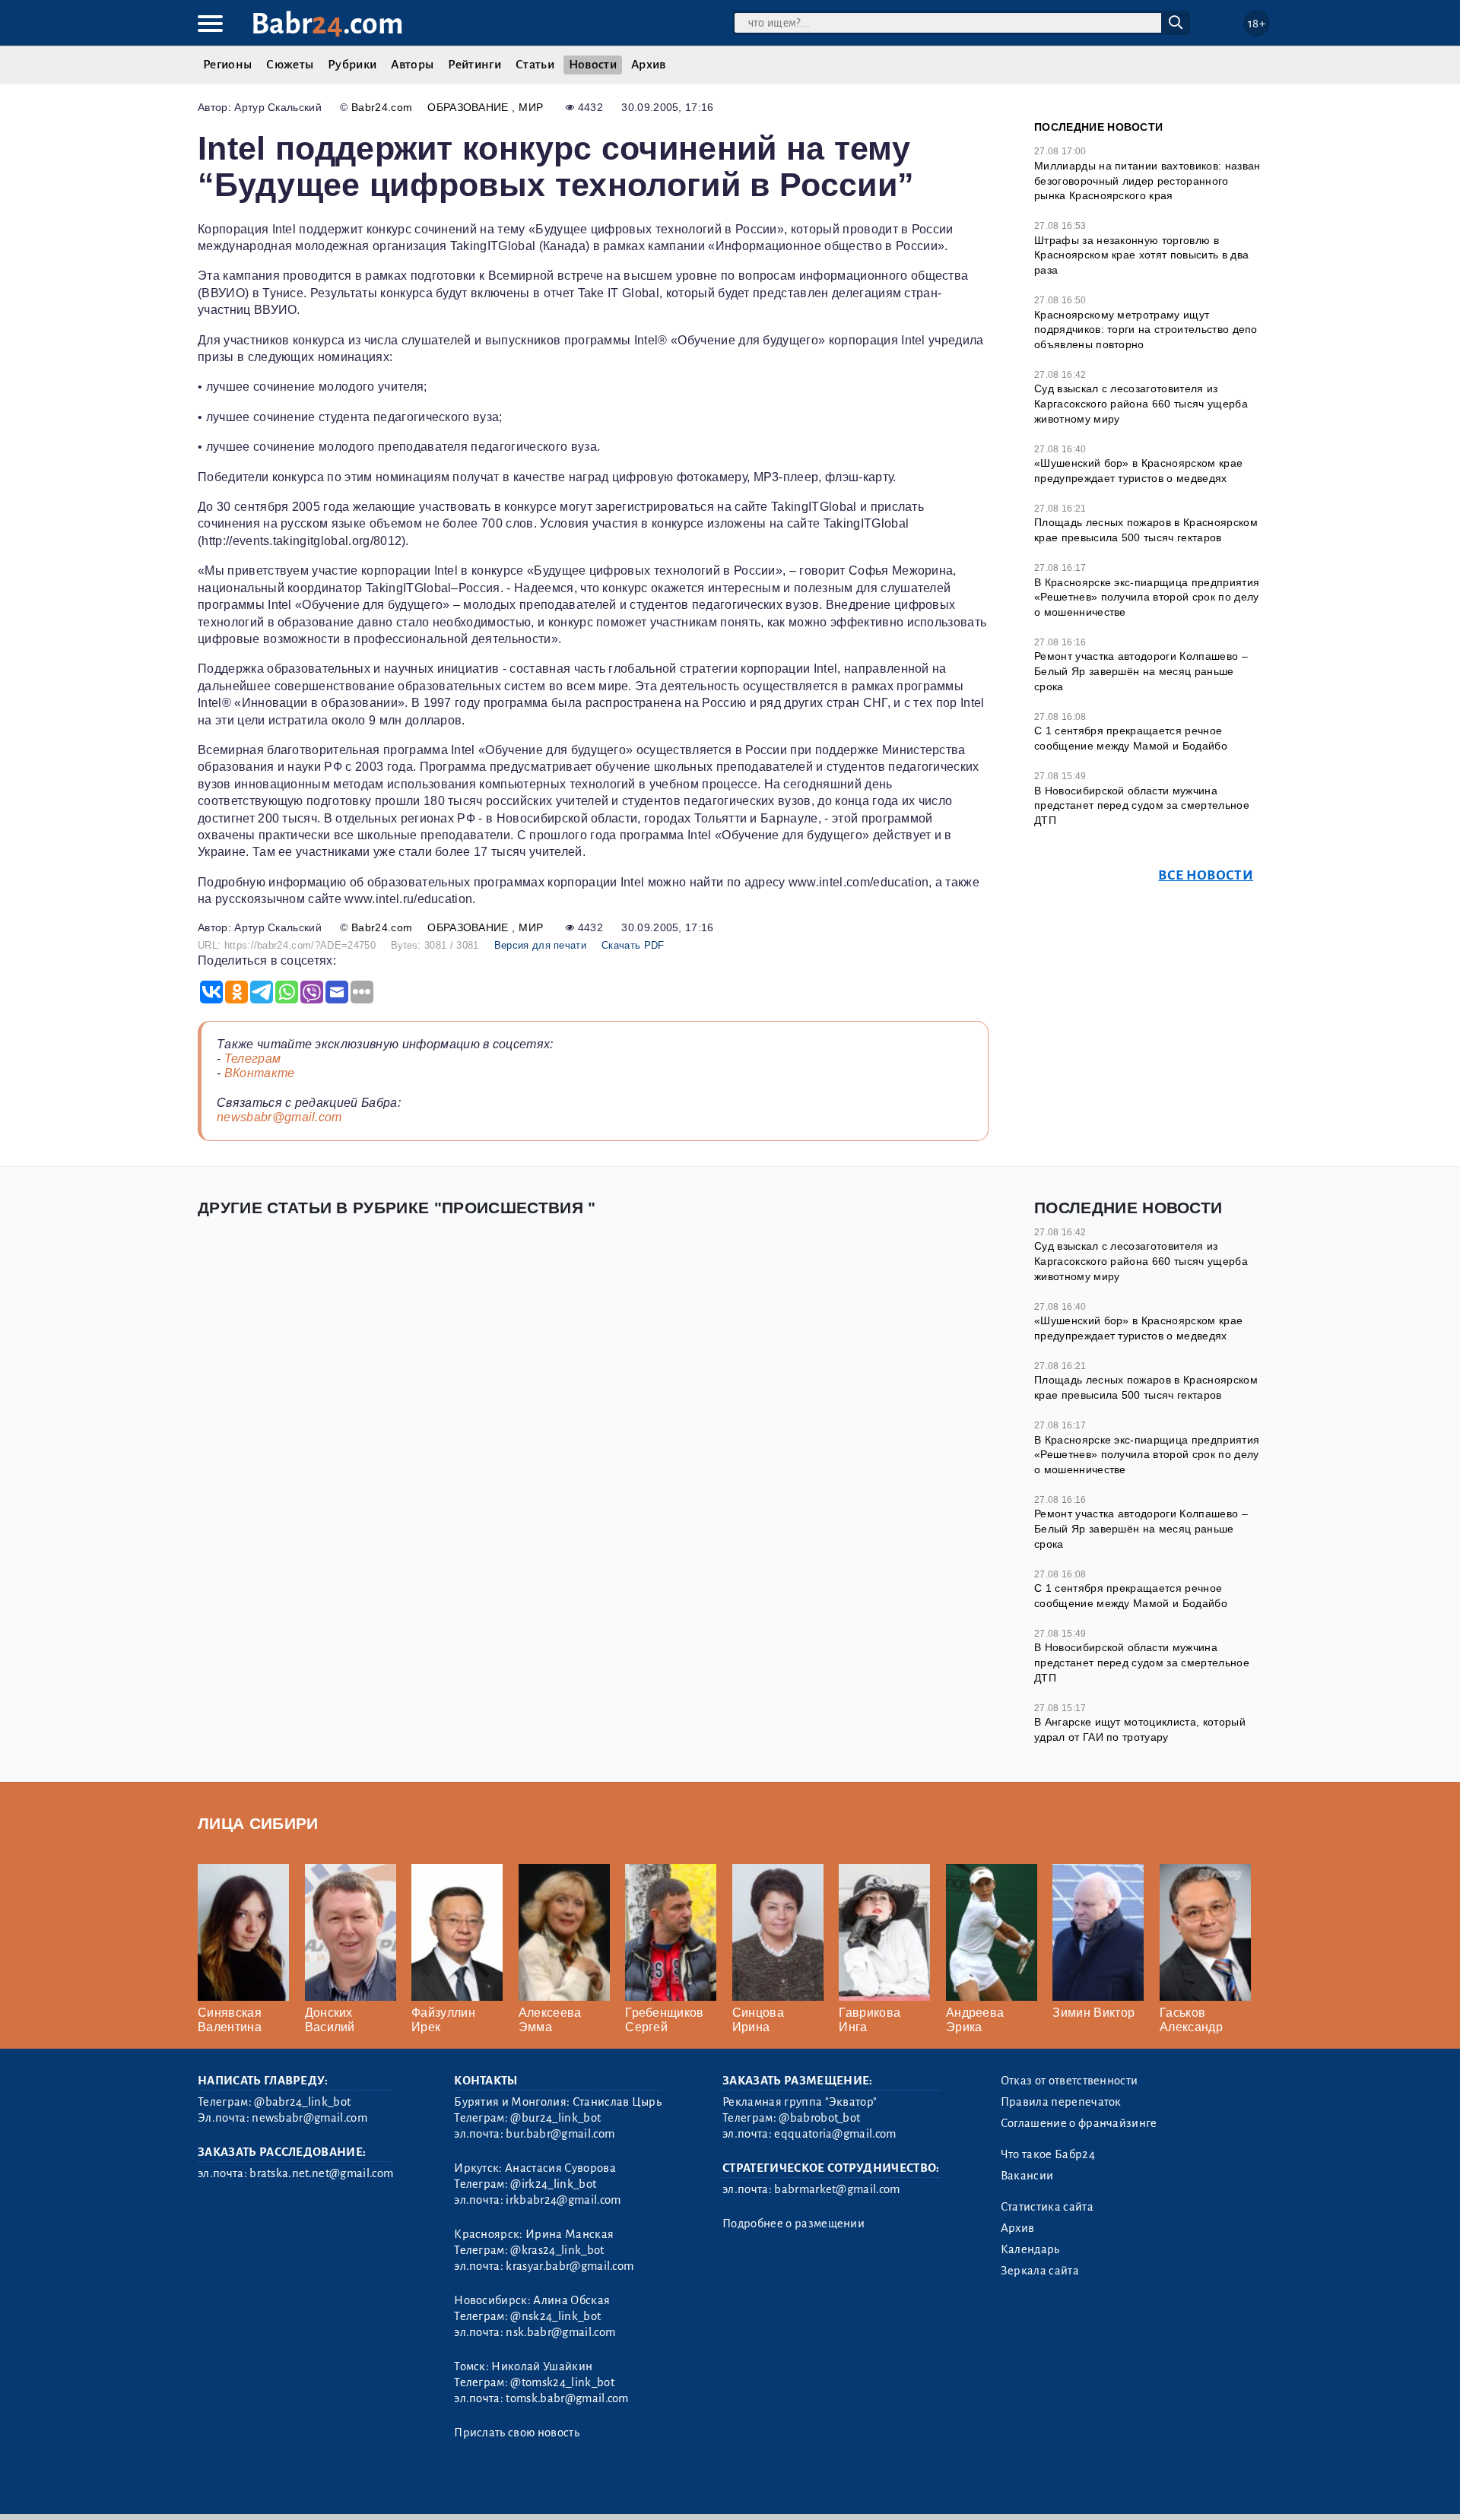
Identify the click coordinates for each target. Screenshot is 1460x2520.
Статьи (535, 65)
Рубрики (352, 65)
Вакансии (1027, 2176)
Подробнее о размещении (793, 2224)
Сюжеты (290, 65)
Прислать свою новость (517, 2433)
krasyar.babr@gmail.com (570, 2266)
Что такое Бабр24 (1048, 2154)
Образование (470, 107)
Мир (531, 107)
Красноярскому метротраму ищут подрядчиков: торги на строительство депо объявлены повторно (1146, 330)
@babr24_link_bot (302, 2102)
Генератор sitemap (544, 2489)
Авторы (412, 65)
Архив (649, 65)
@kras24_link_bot (557, 2250)
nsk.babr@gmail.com (560, 2332)
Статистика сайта (1047, 2207)
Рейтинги (474, 65)
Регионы (227, 65)
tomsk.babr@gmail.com (567, 2398)
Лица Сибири (258, 1823)
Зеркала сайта (1040, 2271)
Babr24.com (382, 107)
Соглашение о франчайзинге (1079, 2123)
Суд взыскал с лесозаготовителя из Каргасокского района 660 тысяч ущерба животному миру (1141, 403)
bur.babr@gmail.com (560, 2134)
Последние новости (1098, 127)
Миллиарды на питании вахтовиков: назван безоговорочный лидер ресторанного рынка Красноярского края (1147, 181)
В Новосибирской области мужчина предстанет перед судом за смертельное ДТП (1142, 805)
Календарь (1030, 2249)
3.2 (291, 2489)
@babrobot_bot (819, 2118)
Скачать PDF (633, 945)
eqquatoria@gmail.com (835, 2134)
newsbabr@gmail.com (279, 1117)
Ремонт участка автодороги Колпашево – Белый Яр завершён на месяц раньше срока (1141, 671)
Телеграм (253, 1059)
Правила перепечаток (1061, 2102)
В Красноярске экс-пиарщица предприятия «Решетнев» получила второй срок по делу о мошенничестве (1147, 597)
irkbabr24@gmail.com (563, 2200)
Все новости (1206, 875)
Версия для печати (540, 945)
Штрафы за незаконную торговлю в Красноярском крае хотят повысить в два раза (1141, 255)
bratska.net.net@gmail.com (321, 2173)
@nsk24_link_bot (555, 2316)
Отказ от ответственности (1070, 2081)
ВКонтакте (260, 1073)
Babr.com (327, 24)
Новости (593, 65)
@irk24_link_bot (553, 2184)
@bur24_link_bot (555, 2118)
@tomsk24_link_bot (562, 2382)
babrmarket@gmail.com (837, 2189)
